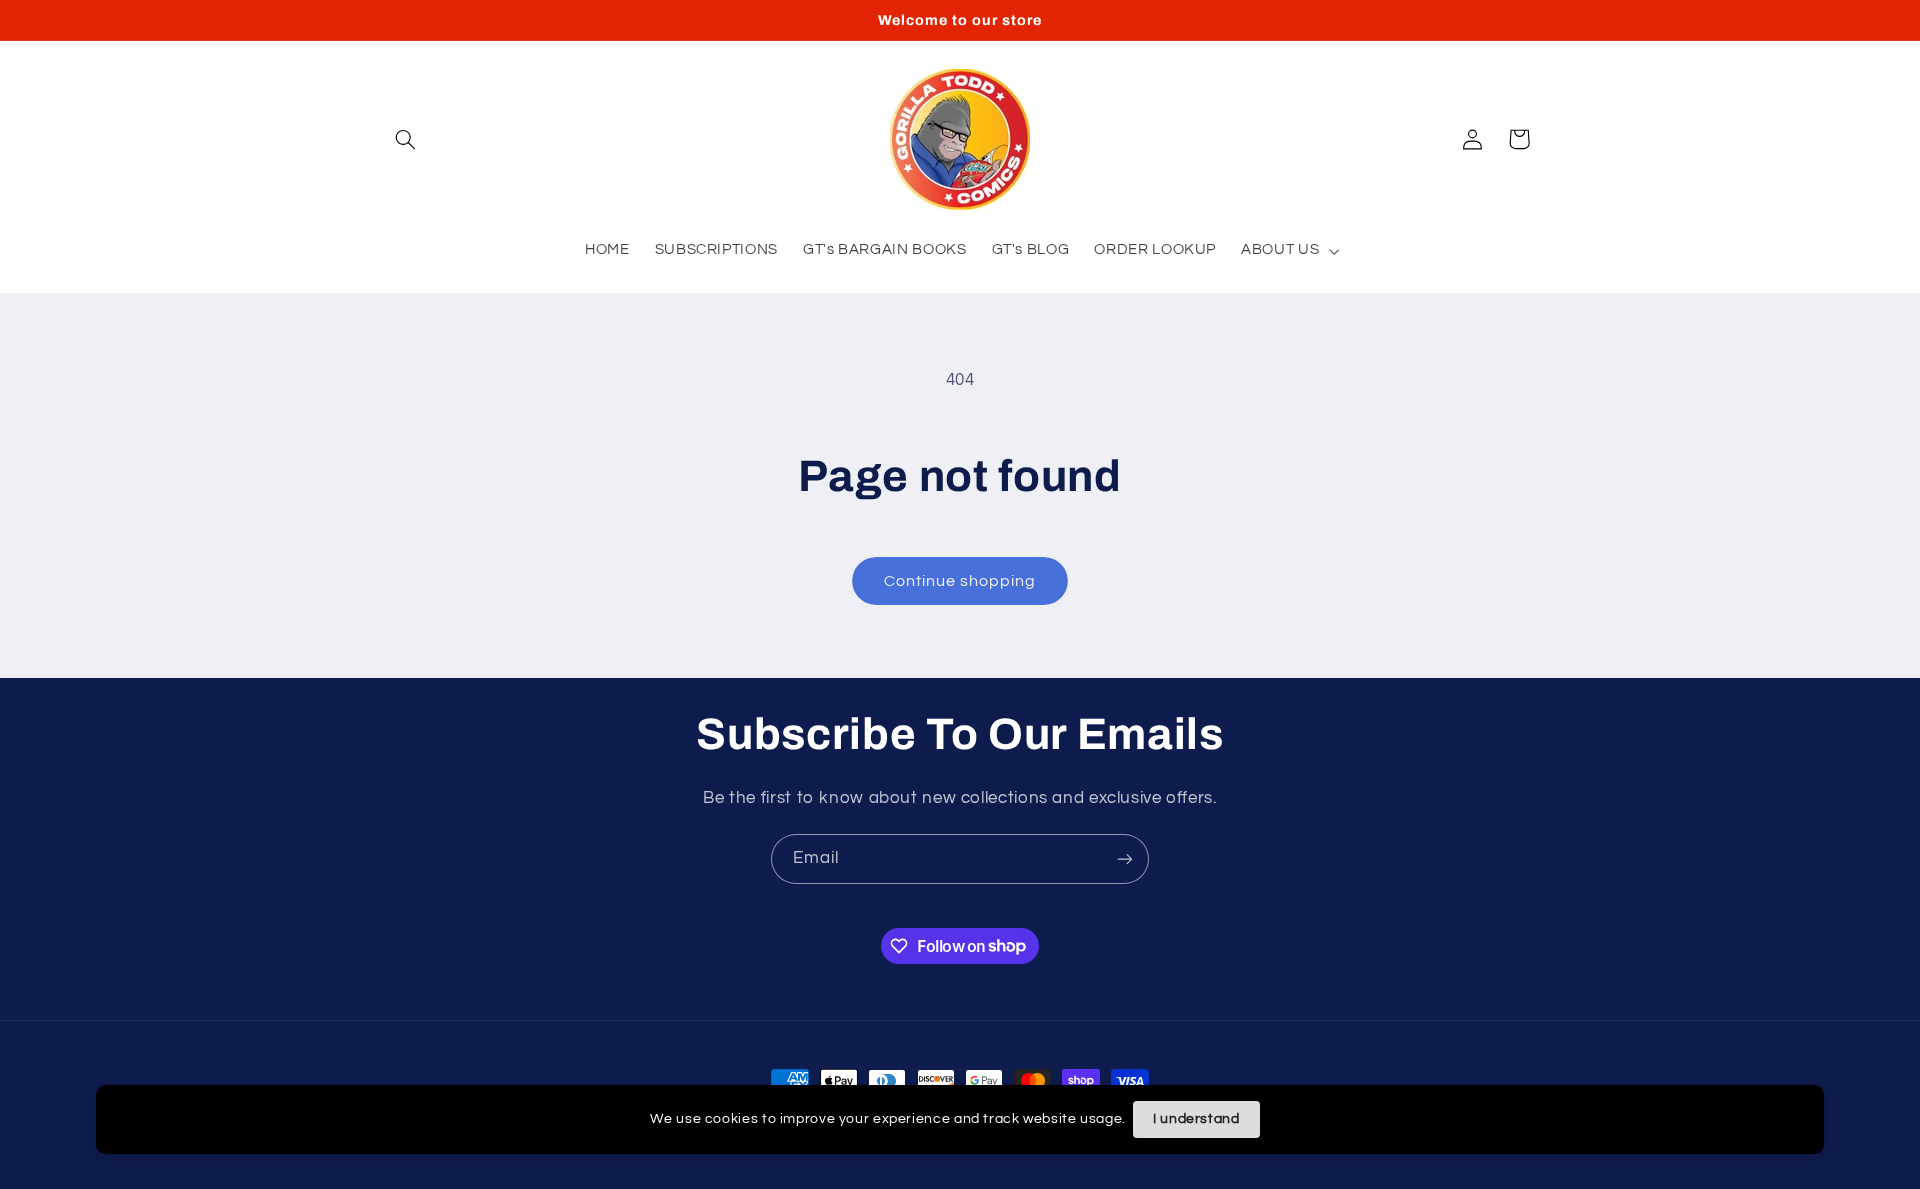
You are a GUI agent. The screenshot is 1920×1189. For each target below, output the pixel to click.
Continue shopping (960, 581)
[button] (406, 139)
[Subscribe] (1125, 858)
